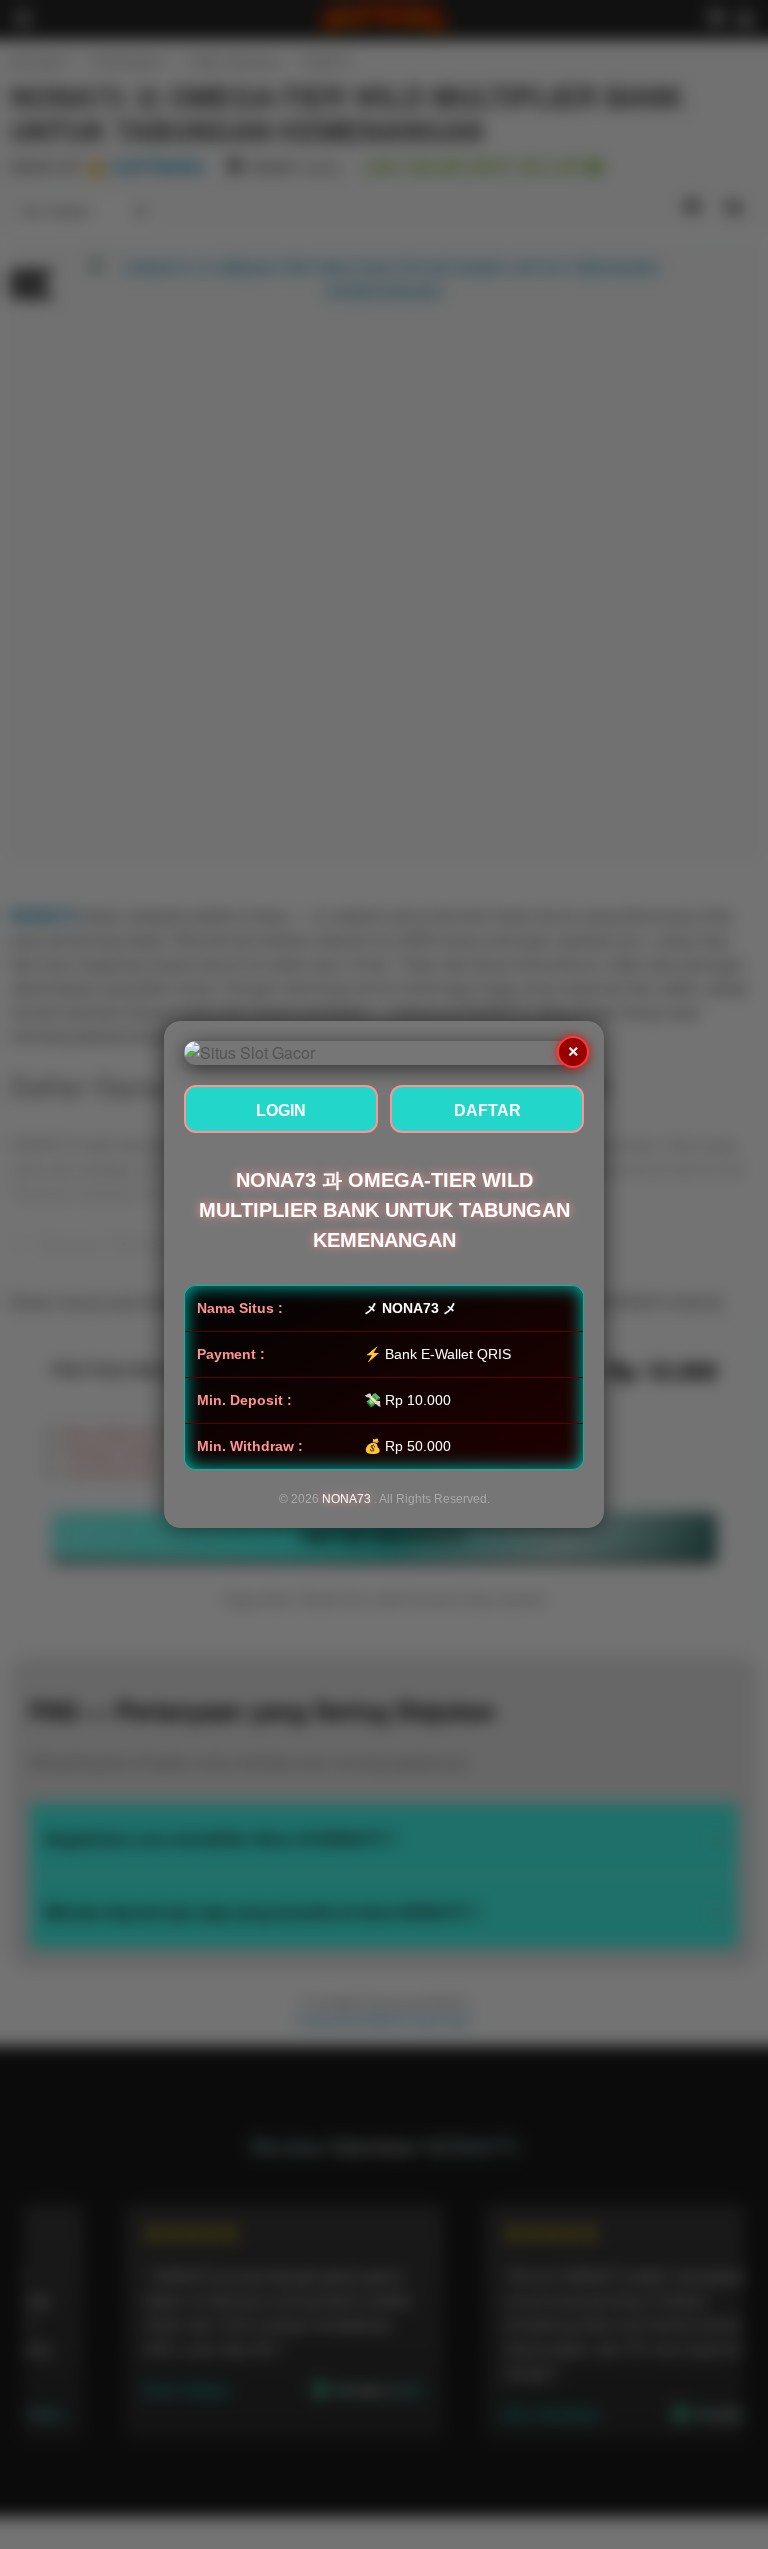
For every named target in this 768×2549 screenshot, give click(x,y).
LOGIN (281, 1110)
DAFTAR (487, 1110)
